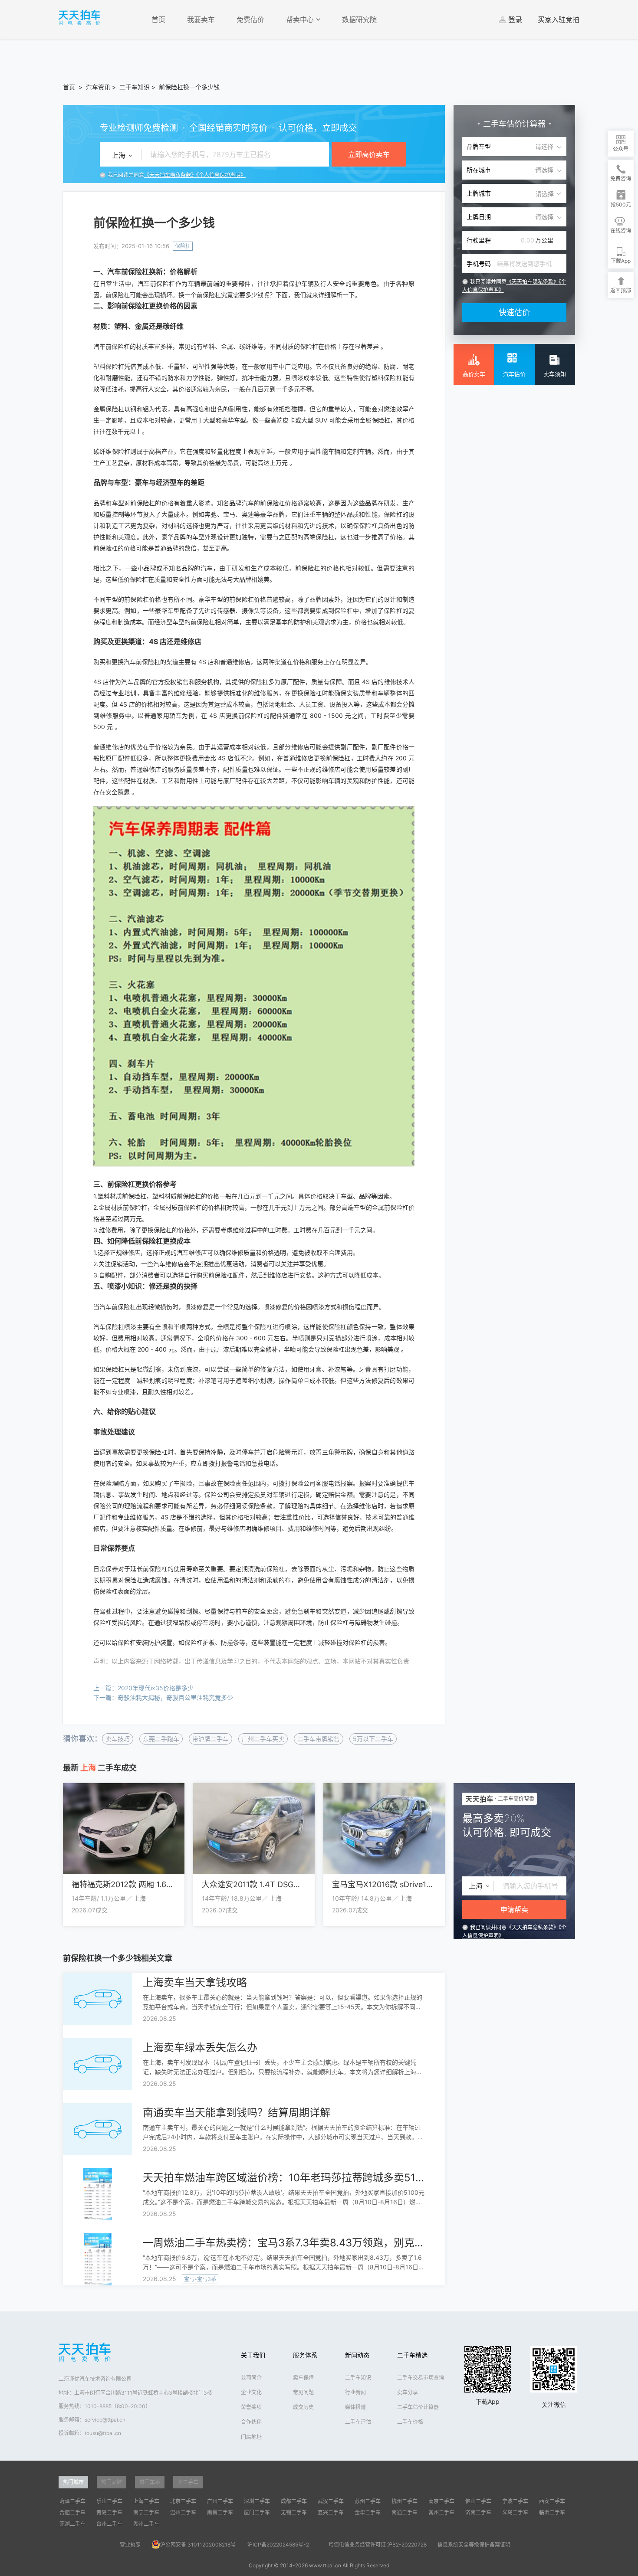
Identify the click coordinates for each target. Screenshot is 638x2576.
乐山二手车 (109, 2501)
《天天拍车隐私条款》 (170, 175)
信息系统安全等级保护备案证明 (474, 2545)
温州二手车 (183, 2512)
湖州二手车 (146, 2524)
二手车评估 (358, 2422)
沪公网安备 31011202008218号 (198, 2545)
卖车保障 (303, 2378)
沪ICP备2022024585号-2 (278, 2545)
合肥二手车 (72, 2512)
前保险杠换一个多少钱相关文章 (118, 1958)
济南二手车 (478, 2512)
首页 (158, 20)
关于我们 (253, 2355)
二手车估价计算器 (418, 2407)
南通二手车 (405, 2512)
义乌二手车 (515, 2512)
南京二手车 (441, 2501)
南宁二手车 (146, 2512)
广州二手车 (220, 2501)
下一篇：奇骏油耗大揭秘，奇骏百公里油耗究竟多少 (163, 1697)
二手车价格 (410, 2422)
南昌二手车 (220, 2512)
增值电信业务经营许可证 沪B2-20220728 (378, 2545)
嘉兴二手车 (331, 2512)
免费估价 (250, 20)
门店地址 (251, 2437)
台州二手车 (109, 2524)
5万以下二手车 (373, 1739)
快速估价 (514, 313)
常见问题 (303, 2392)
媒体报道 (355, 2407)
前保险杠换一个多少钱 (189, 87)
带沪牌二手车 (210, 1739)
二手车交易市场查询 (421, 2378)
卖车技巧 (118, 1739)
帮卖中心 (301, 20)
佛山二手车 (478, 2501)
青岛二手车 (109, 2512)
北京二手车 (183, 2501)
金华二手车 (368, 2512)
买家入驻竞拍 (559, 20)
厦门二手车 (257, 2512)
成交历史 (303, 2407)
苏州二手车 (368, 2501)
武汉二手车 (331, 2501)
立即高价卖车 (369, 154)
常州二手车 (441, 2512)
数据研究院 (359, 20)
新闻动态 (357, 2355)
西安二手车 (552, 2501)
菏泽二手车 (72, 2501)
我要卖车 (201, 20)
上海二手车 (146, 2501)
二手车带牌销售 (319, 1739)
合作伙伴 (251, 2422)
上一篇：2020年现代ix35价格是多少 (143, 1688)
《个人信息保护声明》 (221, 175)
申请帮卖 (514, 1909)
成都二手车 (294, 2501)
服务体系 (305, 2355)
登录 (515, 20)
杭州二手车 (405, 2501)
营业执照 (130, 2545)
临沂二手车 (552, 2512)
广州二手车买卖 (263, 1739)
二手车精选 (412, 2355)
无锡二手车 (294, 2512)
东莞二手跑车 (161, 1739)
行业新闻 (355, 2392)
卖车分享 (408, 2392)
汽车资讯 (98, 87)
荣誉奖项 (251, 2407)
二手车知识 (135, 87)
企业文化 (251, 2392)
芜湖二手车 (72, 2524)
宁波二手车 (515, 2501)
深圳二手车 (257, 2501)
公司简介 (251, 2378)
